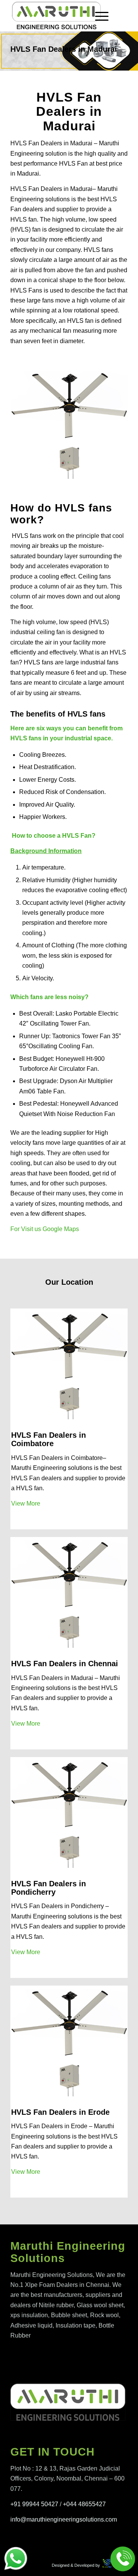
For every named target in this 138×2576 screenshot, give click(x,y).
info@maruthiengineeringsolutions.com (64, 2519)
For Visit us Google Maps (45, 1229)
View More (26, 1503)
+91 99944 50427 (34, 2504)
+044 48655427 (84, 2504)
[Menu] (98, 16)
